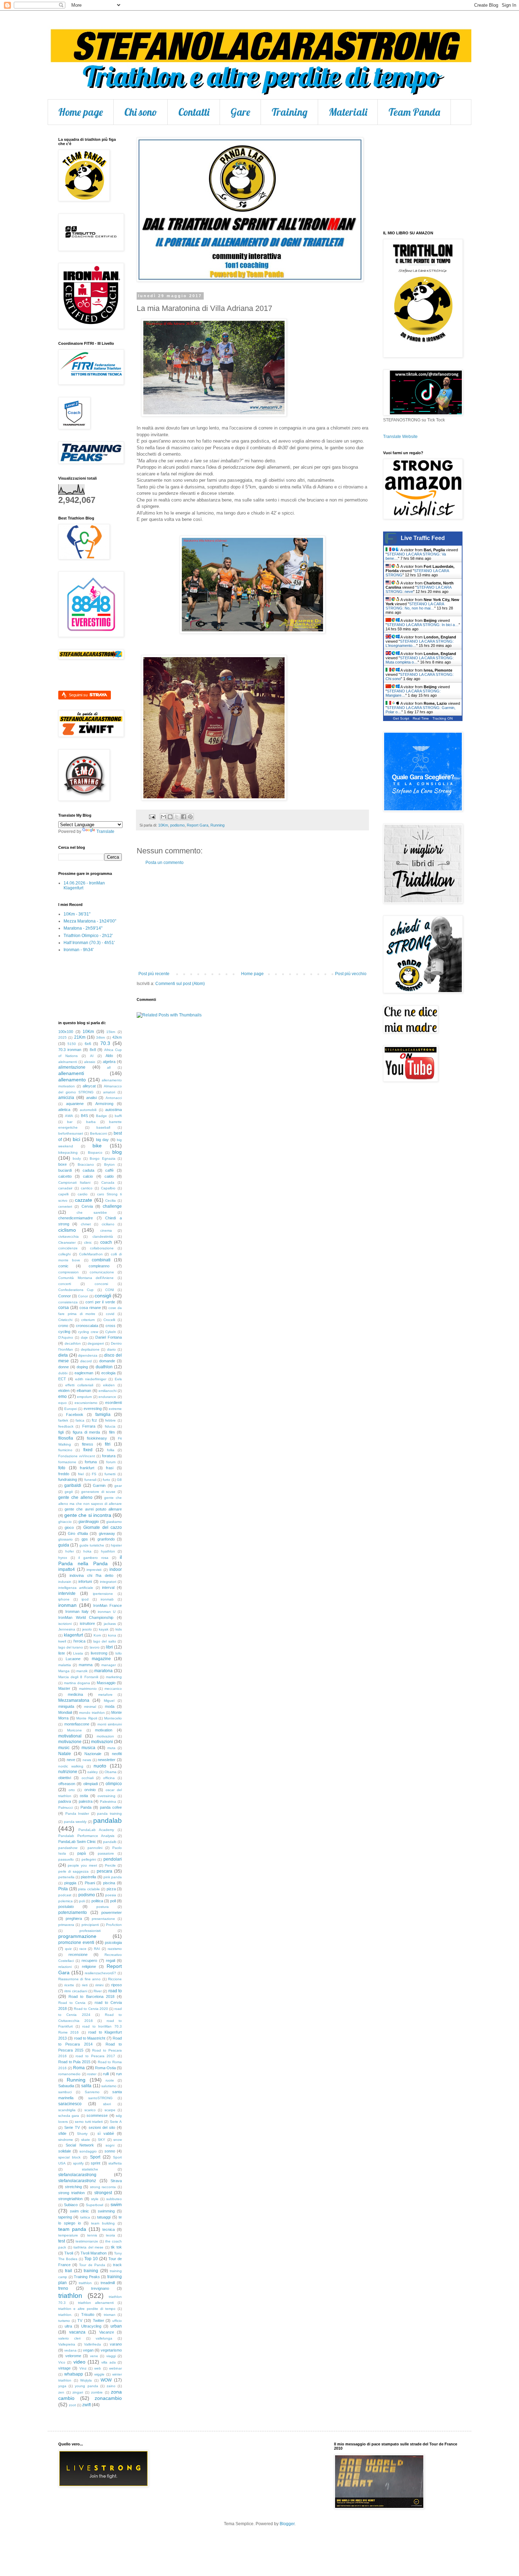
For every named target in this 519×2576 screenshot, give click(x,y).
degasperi (96, 1343)
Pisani (90, 1883)
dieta (63, 1355)
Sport (95, 2157)
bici (76, 1139)
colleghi (64, 1254)
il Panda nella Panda (90, 1560)
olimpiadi (91, 1784)
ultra (68, 2326)
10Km (163, 825)
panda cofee (111, 1807)
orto (72, 1790)
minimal (90, 1707)
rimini (99, 1985)
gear (118, 1486)
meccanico (113, 1689)
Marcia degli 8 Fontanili (78, 1677)
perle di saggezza (73, 1871)
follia (111, 1450)
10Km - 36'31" (77, 914)
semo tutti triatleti (89, 2122)
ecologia (108, 1373)
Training (290, 112)
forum (111, 1462)
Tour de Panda (92, 2265)
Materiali (348, 112)
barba (91, 1122)
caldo (109, 1176)
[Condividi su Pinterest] (190, 817)
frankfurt (87, 1468)
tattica (85, 2217)
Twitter (99, 2320)
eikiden (109, 1385)
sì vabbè (106, 2133)
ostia (84, 1796)
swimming (106, 2211)
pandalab (108, 1821)
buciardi (65, 1170)
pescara (105, 1871)
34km (100, 1037)
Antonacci (114, 1098)
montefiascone (77, 1724)
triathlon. (65, 2315)
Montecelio (113, 1718)
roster (92, 2074)
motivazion (105, 1736)
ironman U (107, 1612)
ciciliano (108, 1224)
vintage (64, 2368)
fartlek (63, 1420)
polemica (65, 1901)
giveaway (107, 1533)
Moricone (74, 1730)
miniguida (66, 1706)
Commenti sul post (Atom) (180, 984)
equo (62, 1403)
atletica (64, 1110)
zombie (97, 2392)
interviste (67, 1593)
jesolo (87, 1629)
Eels (118, 1379)
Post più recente (154, 974)
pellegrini (89, 1859)
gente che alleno (75, 1497)
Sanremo (92, 2092)
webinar (115, 2368)
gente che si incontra (88, 1515)
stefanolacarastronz (77, 2181)
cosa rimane (90, 1308)
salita (86, 2086)
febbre (111, 1420)
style (95, 2199)
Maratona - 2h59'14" (83, 928)
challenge (112, 1206)
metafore (105, 1695)
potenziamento (73, 1913)
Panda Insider (77, 1814)
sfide (62, 2133)
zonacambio (108, 2398)
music (64, 1748)
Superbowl (94, 2205)
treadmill (108, 2283)
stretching (73, 2187)
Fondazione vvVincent (77, 1456)
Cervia (87, 1206)
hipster (116, 1545)
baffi (118, 1116)
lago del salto (105, 1641)
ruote (110, 2080)
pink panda (113, 1877)
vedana (70, 2350)
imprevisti (94, 1570)
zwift (86, 2405)
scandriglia (67, 2110)
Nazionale (93, 1754)
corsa (64, 1308)
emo (62, 1397)
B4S (84, 1116)
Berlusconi (99, 1133)
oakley (93, 1772)
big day (102, 1140)
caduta (88, 1170)
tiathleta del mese (88, 2247)
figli (61, 1432)
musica (88, 1748)
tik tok (116, 2247)
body (77, 1158)
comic (63, 1266)
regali (111, 1960)
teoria (111, 2235)
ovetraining (106, 1796)
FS (94, 1474)
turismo (64, 2321)
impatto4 (67, 1569)
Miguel (109, 1701)
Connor (65, 1296)
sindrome (66, 2140)
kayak (104, 1629)
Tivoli (69, 2253)
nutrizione (68, 1772)
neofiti (117, 1754)
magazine (101, 1659)
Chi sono (141, 112)
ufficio (117, 2321)
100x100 (66, 1032)
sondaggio (88, 2151)
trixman (110, 2315)
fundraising (68, 1479)
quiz (68, 1949)
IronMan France (108, 1605)
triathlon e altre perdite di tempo (87, 2309)
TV (80, 2320)
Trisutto (88, 2314)
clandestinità (103, 1236)
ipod (85, 1599)
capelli (63, 1194)
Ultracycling (91, 2326)
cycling (64, 1332)
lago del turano (71, 1647)
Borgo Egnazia (102, 1158)
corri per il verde (100, 1302)
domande (107, 1361)
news (87, 1760)
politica (97, 1901)
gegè (69, 1492)
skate (86, 2140)
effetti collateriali (79, 1385)
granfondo (106, 1539)
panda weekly (75, 1822)
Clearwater (67, 1242)
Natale (65, 1754)
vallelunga (104, 2338)
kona (112, 1635)
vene (94, 2356)
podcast (65, 1895)
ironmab (107, 1599)
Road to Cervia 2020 (91, 2009)
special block (69, 2157)
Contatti (194, 112)
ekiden (64, 1391)
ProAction (114, 1925)
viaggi (111, 2356)
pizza (111, 1889)
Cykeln (111, 1332)
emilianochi (108, 1391)
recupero (89, 1960)
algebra (109, 1062)
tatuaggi (104, 2217)
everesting (93, 1409)
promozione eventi (76, 1942)
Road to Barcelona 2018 (91, 1996)
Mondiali (65, 1712)
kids (119, 1629)
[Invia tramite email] (163, 817)
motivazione (70, 1742)
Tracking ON (443, 718)
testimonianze (87, 2241)
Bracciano (86, 1164)
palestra (86, 1801)
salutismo (109, 2086)
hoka (87, 1551)
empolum (84, 1397)
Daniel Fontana (109, 1337)
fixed (88, 1450)
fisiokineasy (97, 1438)
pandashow (68, 1848)
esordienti (114, 1403)
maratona (103, 1671)
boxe (62, 1164)
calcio (88, 1176)
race (83, 1949)
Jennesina (67, 1629)
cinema (106, 1230)
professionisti (90, 1931)
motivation (104, 1730)
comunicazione (102, 1272)
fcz (94, 1420)
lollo (119, 1653)
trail (68, 2271)
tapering (65, 2217)
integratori (108, 1582)
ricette (69, 1985)
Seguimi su (79, 695)
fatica (80, 1420)
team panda (72, 2229)
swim (116, 2204)
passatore (106, 1853)
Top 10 (91, 2259)
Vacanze (107, 2332)
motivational (70, 1736)
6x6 (88, 1044)
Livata (78, 1653)
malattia (65, 1665)
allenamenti (71, 1073)
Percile (110, 1865)
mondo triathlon (92, 1713)
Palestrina (108, 1802)
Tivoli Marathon (94, 2253)
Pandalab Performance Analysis (86, 1836)
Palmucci (65, 1808)
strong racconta (103, 2187)
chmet (86, 1224)
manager (109, 1665)
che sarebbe (92, 1212)
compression (68, 1272)
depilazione (90, 1349)
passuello (66, 1859)
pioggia (70, 1883)
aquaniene (75, 1104)
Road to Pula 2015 (74, 2062)
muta (111, 1748)
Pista (63, 1889)
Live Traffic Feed (423, 538)
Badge (102, 1116)
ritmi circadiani (76, 1991)
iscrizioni (65, 1624)
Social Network (80, 2145)
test (62, 2241)
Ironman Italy (77, 1611)
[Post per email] (152, 816)
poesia (111, 1895)
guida (64, 1545)
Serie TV (72, 2127)
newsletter (107, 1760)
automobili (88, 1110)
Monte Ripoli (86, 1718)
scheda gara (69, 2116)
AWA (69, 1116)
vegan (88, 2350)
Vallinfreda (93, 2344)
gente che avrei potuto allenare (93, 1509)
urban (116, 2326)
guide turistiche (92, 1545)
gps (85, 1539)
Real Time (421, 718)
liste (62, 1653)
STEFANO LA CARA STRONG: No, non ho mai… (415, 606)
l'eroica (79, 1641)
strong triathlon (71, 2193)
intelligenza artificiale (76, 1588)
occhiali (88, 1778)
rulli (106, 2074)
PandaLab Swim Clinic (77, 1842)
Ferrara (89, 1426)
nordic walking (71, 1766)
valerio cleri (69, 2338)
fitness (88, 1444)
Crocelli (109, 1320)
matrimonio (88, 1689)
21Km (80, 1037)
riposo (117, 1985)
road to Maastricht (90, 2038)
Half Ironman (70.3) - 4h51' (89, 943)
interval (108, 1587)
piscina (109, 1883)
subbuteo (114, 2199)
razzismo (115, 1949)
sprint (96, 2163)
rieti (85, 1985)
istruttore (87, 1623)
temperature (68, 2235)
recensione (78, 1954)
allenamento (72, 1080)
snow (118, 2140)
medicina (75, 1694)
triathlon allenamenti (96, 2303)
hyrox (63, 1558)
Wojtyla (86, 2380)
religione (89, 1966)
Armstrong (104, 1104)
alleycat (89, 1086)
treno (63, 2288)
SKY (102, 2140)
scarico (90, 2110)
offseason (67, 1784)
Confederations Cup (76, 1290)
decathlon (73, 1343)
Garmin (99, 1485)
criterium (88, 1320)
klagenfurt (73, 1635)
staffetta (115, 2163)
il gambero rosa (93, 1558)
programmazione (77, 1936)
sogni (110, 2145)
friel (81, 1474)
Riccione (115, 1979)
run (119, 2074)
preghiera (74, 1919)
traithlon (85, 2283)
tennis (92, 2235)
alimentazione (72, 1067)
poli (82, 1901)
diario (111, 1349)
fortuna (91, 1462)
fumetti (110, 1474)
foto (62, 1468)
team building (103, 2223)
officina (109, 1778)
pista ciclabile (89, 1889)
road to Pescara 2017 (95, 2056)
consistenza (68, 1302)
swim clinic (80, 2211)
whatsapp (74, 2374)
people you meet (82, 1865)
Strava (116, 2181)
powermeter (112, 1913)
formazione (67, 1462)
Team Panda (414, 112)
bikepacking (68, 1152)
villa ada (108, 2362)
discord (86, 1361)
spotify (78, 2163)
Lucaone (73, 1659)
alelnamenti (68, 1062)
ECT (62, 1379)
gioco (69, 1527)
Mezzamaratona (74, 1700)
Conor (83, 1296)
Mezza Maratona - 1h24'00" (90, 921)
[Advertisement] (252, 918)
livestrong (99, 1653)
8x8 (93, 1050)
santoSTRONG (100, 2098)
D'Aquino (66, 1337)
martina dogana (77, 1683)
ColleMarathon (91, 1254)
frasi (110, 1468)
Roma (79, 2068)
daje (84, 1337)
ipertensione (103, 1594)
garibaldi (73, 1485)
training (91, 2271)
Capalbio (108, 1188)
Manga (64, 1671)
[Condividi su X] (177, 817)
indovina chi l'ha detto (91, 1575)
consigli (103, 1296)
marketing (114, 1677)
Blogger (287, 2524)
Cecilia (111, 1200)
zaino (111, 2386)
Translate (105, 831)
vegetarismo (111, 2350)
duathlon (104, 1367)
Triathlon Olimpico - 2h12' (88, 936)
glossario (65, 1539)
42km (117, 1037)
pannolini (95, 1848)
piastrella (88, 1877)
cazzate (83, 1200)
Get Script (401, 718)
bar (70, 1122)
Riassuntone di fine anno (79, 1979)
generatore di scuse (98, 1492)
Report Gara (198, 825)
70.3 (105, 1043)
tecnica (109, 2229)
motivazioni (102, 1742)
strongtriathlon (70, 2199)
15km (111, 1032)
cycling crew (88, 1332)
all (109, 1067)
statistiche (90, 2169)
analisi (91, 1098)
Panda (86, 1807)
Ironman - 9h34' (79, 950)
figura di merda (86, 1432)
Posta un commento (165, 863)
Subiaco (71, 2205)
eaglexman (84, 1373)
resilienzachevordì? (100, 1973)
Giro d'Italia (78, 1533)
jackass (110, 1624)
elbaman (84, 1391)
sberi (107, 2104)
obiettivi (65, 1778)
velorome (73, 2356)
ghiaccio (65, 1522)
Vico (62, 2362)
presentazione (103, 1919)
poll (113, 1901)
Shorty (82, 2134)
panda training (109, 1814)
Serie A (116, 2122)
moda (110, 1706)
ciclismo (67, 1230)
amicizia (66, 1098)
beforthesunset (71, 1133)
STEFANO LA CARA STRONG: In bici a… (423, 625)
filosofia (66, 1438)
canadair (65, 1188)
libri (109, 1647)
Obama (111, 1772)
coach (106, 1242)
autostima (114, 1110)
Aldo (109, 1056)
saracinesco (70, 2104)
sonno (110, 2151)
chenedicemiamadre (76, 1218)
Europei (71, 1409)
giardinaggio (89, 1521)
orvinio (90, 1790)
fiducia (110, 1426)
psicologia (113, 1942)
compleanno (99, 1266)
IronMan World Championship (86, 1617)
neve (71, 1760)
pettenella (66, 1877)
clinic (88, 1242)
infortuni (85, 1581)
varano (116, 2344)
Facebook (75, 1415)
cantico (87, 1188)
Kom (97, 1635)
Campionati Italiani (74, 1182)
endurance (107, 1397)
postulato (66, 1907)
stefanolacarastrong (77, 2175)
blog (117, 1152)
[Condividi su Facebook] (184, 817)
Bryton (109, 1164)
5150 (72, 1044)
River (98, 1991)
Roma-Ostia (105, 2068)
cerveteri (65, 1206)
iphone (64, 1599)
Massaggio (106, 1683)
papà (82, 1853)
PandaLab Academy (96, 1830)
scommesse (97, 2115)
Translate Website (400, 437)
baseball (103, 1127)
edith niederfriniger (91, 1379)
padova (65, 1801)
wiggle (99, 2374)
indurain (65, 1582)
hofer (70, 1551)
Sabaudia (66, 2086)
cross (111, 1326)
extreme (115, 1409)
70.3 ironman (70, 1050)
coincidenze (68, 1248)
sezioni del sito (102, 2127)
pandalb (110, 1842)
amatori (109, 1092)
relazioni (65, 1967)
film (112, 1432)
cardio (83, 1194)
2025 (62, 1037)
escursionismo (86, 1403)
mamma (86, 1665)
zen (61, 2392)
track (117, 2265)
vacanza (77, 2332)
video (79, 2362)
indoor (116, 1569)
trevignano (100, 2288)
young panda (86, 2386)
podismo (177, 825)
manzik (82, 1671)
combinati (101, 1260)
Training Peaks (87, 2277)
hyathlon (108, 1551)
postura (103, 1907)
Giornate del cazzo (103, 1527)
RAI (97, 1949)
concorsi (101, 1284)
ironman (67, 1605)
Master (64, 1688)
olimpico (114, 1784)
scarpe (110, 2110)
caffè (109, 1170)
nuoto (100, 1766)
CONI (110, 1290)
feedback (66, 1426)
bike (97, 1146)
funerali (90, 1480)
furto (106, 1480)
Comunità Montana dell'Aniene (86, 1278)
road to (115, 1991)
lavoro (95, 1647)
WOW (106, 2380)
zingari (78, 2392)
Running (217, 825)
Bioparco (95, 1152)
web (98, 2368)
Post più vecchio (351, 974)
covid (110, 1314)
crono (63, 1326)
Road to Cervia (72, 2003)
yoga (62, 2386)
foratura (109, 1456)
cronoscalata (87, 1326)
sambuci (65, 2092)
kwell (62, 1641)
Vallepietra (67, 2344)
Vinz (83, 2368)
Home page (81, 112)
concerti (65, 1284)
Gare (240, 112)
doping (82, 1367)
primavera (66, 1925)
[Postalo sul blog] (170, 817)
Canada (108, 1182)
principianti (90, 1925)
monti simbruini (110, 1724)
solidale (65, 2151)
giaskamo (114, 1522)
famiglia (103, 1415)
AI (92, 1056)
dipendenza (88, 1355)
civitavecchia (68, 1236)
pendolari (113, 1859)
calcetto (65, 1176)
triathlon (70, 2296)
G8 (119, 1480)
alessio (90, 1062)
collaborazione (102, 1248)
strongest (103, 2193)
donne (64, 1367)
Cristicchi (65, 1320)
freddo (64, 1474)
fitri (108, 1444)
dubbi (63, 1373)
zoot (72, 2405)
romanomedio (69, 2074)
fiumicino (65, 1450)
